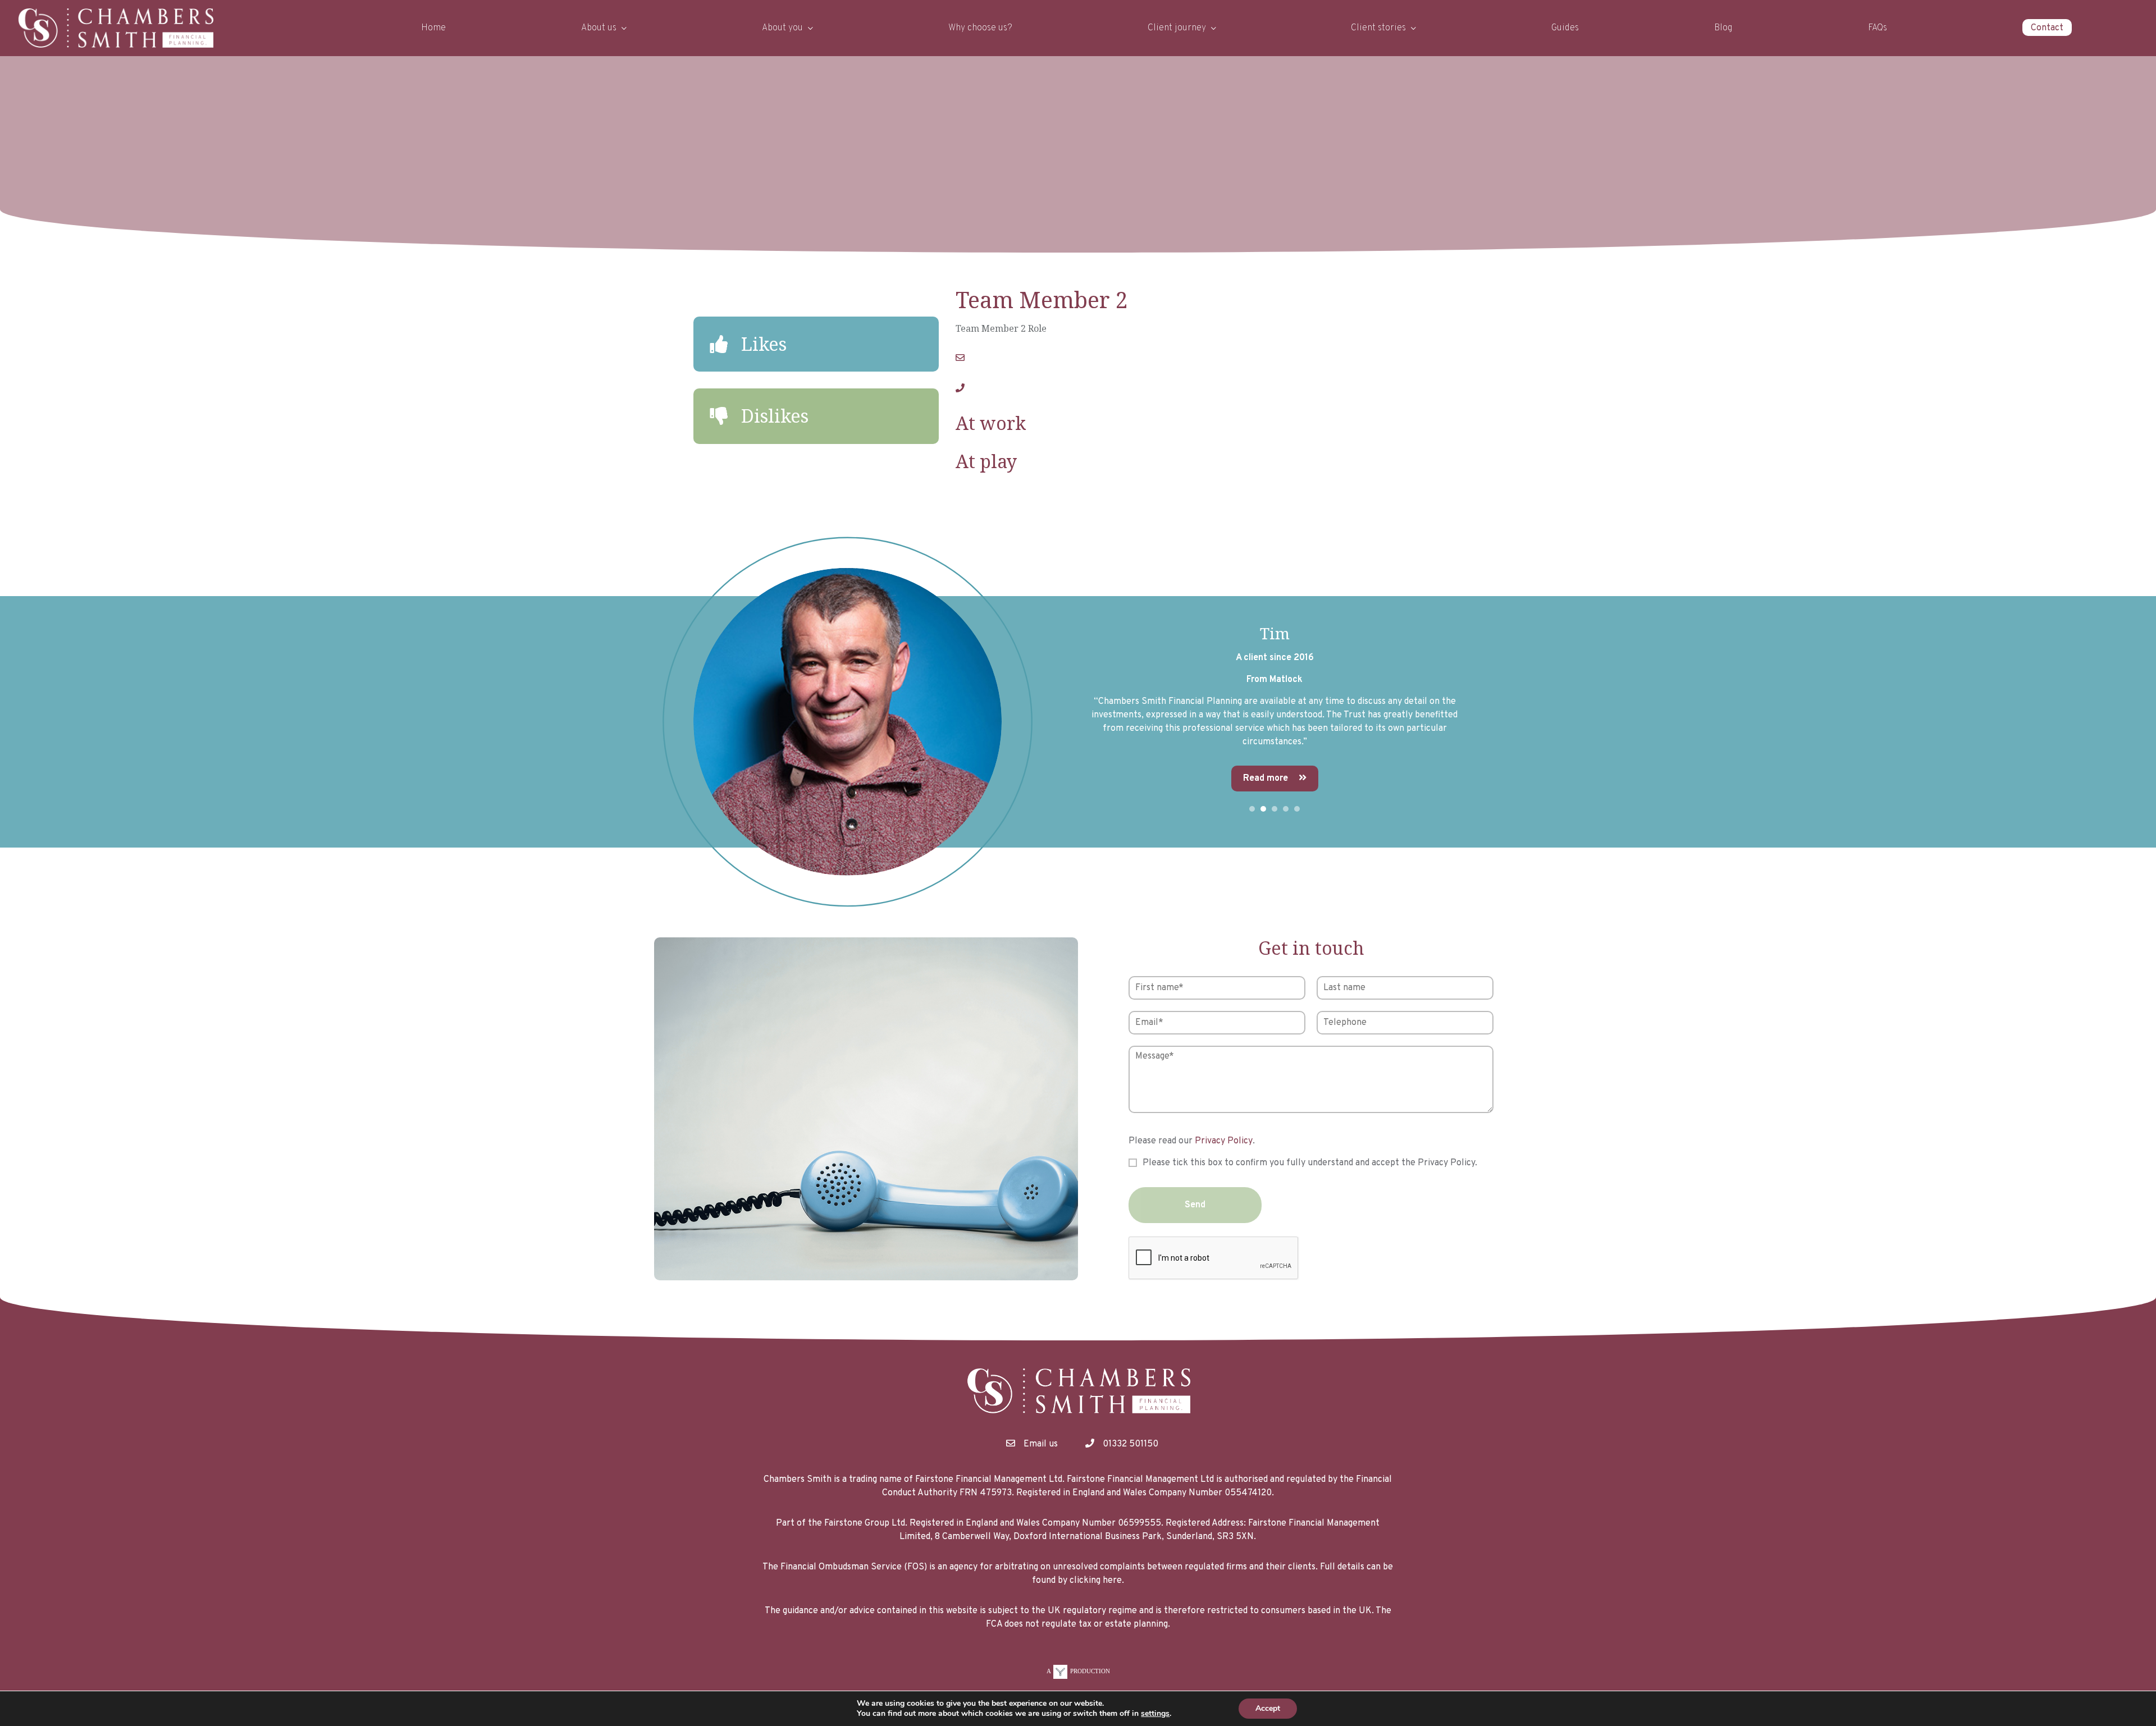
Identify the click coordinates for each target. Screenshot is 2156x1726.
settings (1155, 1714)
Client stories (1378, 28)
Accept (1268, 1708)
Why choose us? (980, 28)
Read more (481, 779)
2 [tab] (1263, 809)
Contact (2047, 28)
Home (433, 28)
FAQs (1878, 28)
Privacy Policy (1224, 1141)
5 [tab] (1297, 809)
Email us (1041, 1444)
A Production (1078, 1671)
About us (599, 28)
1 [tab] (1252, 809)
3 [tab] (1275, 809)
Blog (1723, 28)
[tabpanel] (1078, 722)
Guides (1565, 28)
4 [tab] (1286, 809)
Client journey (1177, 28)
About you (782, 28)
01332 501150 (1130, 1444)
